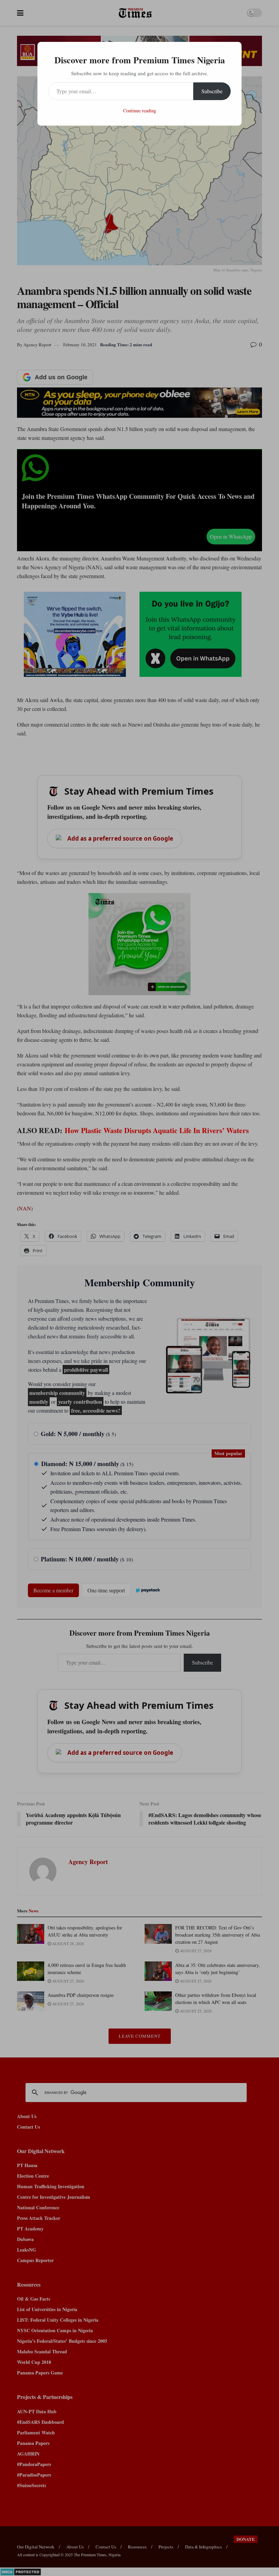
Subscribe (212, 91)
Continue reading (140, 110)
